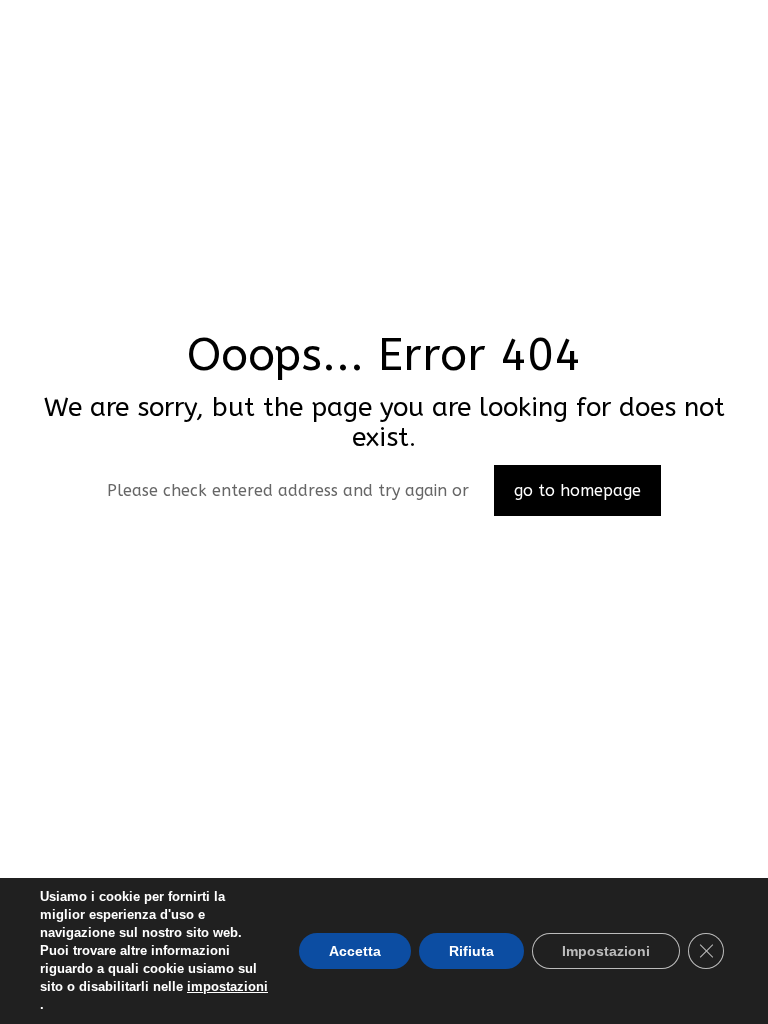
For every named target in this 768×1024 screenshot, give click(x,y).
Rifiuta (471, 951)
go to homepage (577, 490)
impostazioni (227, 986)
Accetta (355, 951)
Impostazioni (606, 951)
